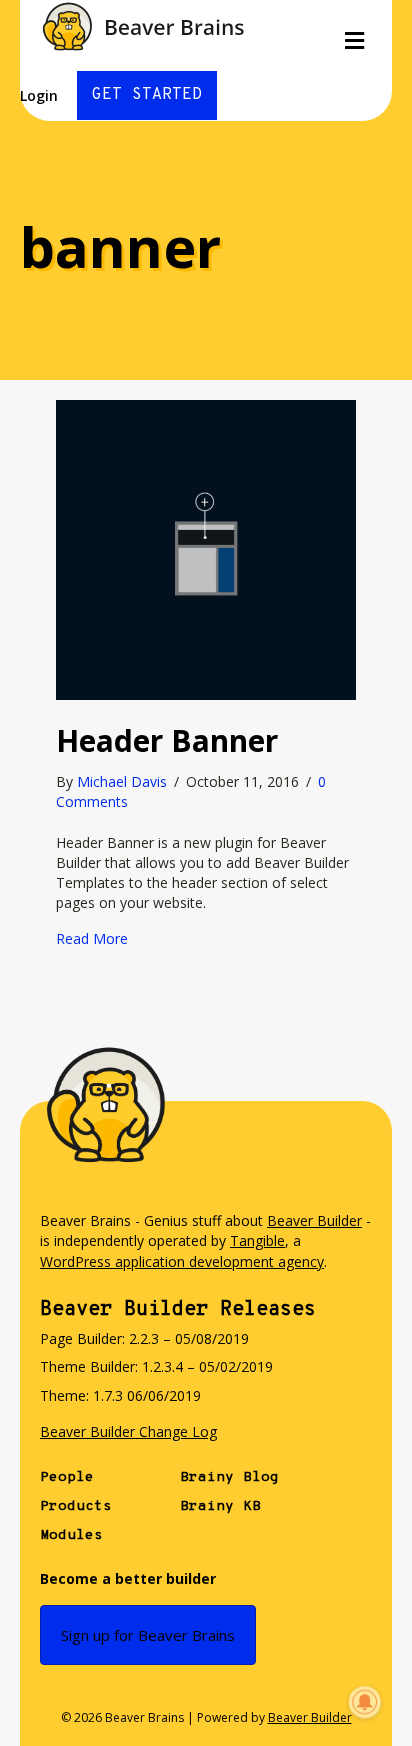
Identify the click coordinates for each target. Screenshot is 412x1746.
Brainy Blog (229, 1477)
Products (76, 1506)
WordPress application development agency (182, 1261)
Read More (92, 938)
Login (39, 95)
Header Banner (167, 740)
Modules (71, 1535)
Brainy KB (220, 1506)
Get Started (147, 95)
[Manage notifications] (365, 1702)
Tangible (257, 1240)
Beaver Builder (314, 1220)
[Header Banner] (206, 548)
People (67, 1477)
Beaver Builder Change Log (128, 1431)
